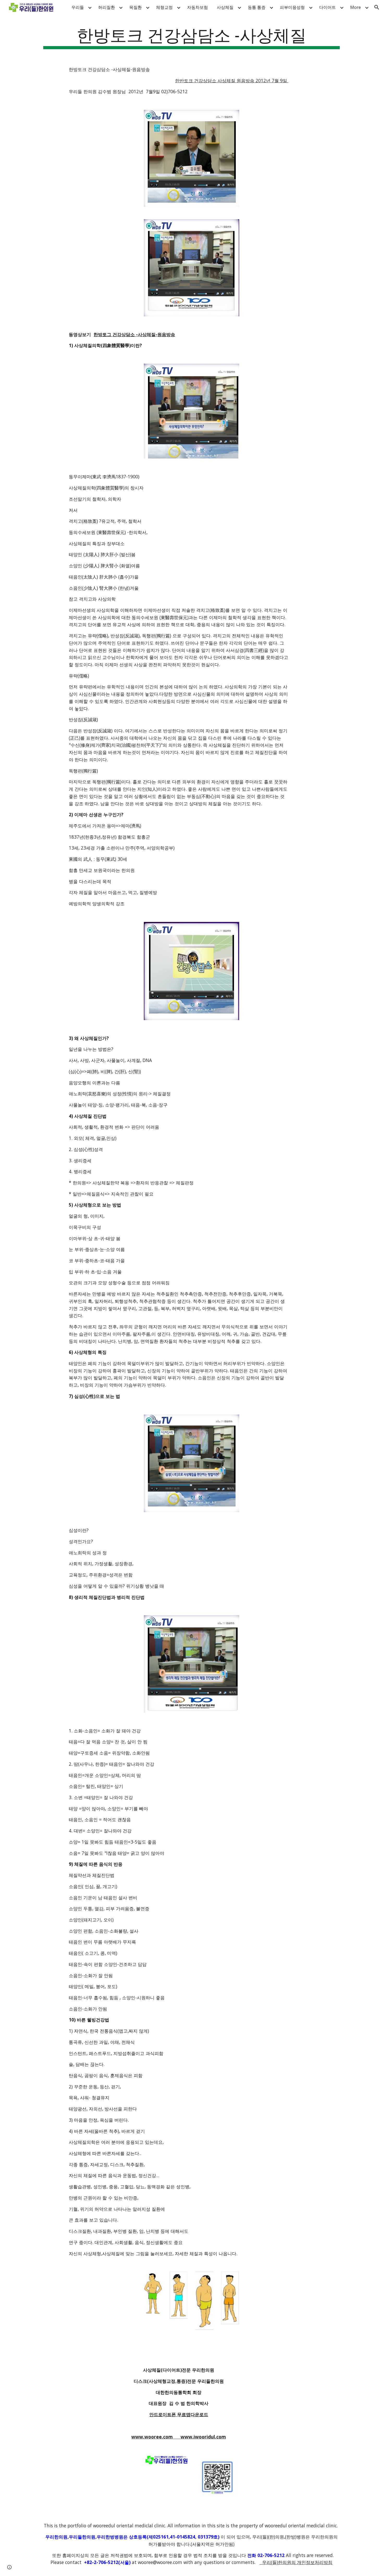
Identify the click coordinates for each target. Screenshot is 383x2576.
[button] (377, 7)
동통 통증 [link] (257, 7)
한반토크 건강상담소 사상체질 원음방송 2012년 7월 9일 (232, 80)
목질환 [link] (135, 7)
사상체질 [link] (225, 7)
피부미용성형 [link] (292, 7)
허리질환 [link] (107, 7)
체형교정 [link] (164, 7)
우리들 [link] (78, 7)
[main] (191, 37)
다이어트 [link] (328, 7)
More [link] (356, 7)
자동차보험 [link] (197, 7)
